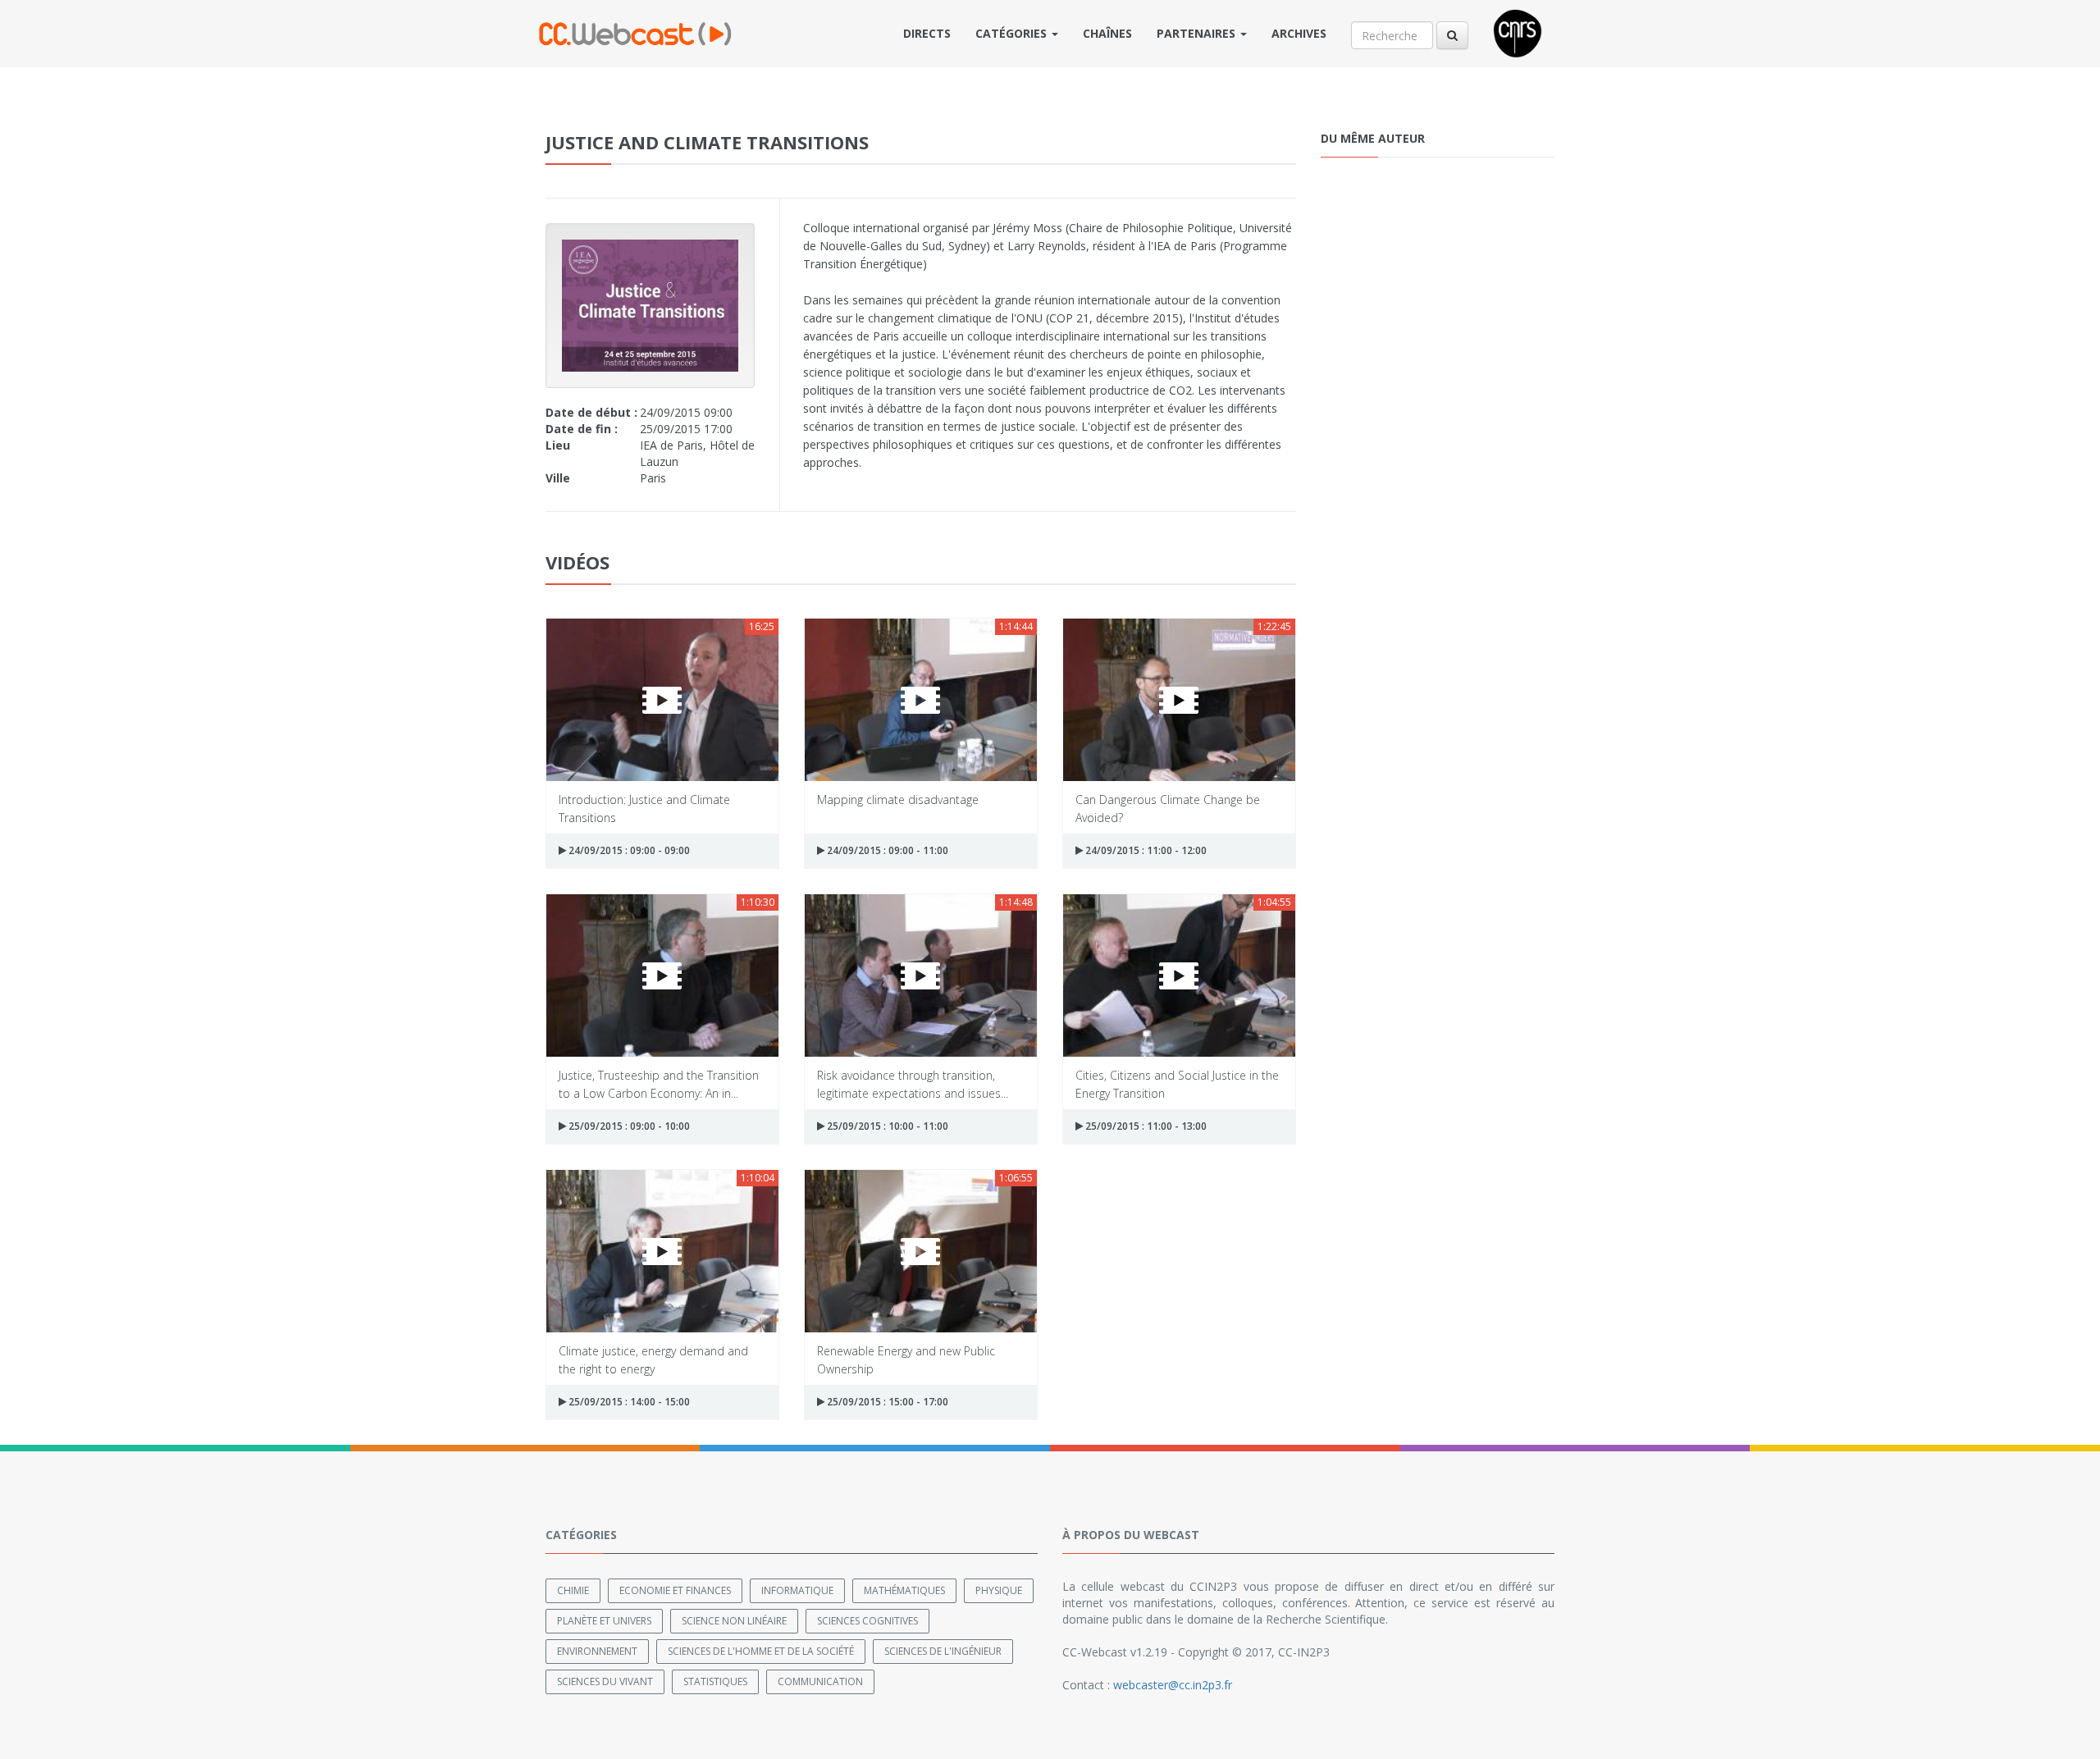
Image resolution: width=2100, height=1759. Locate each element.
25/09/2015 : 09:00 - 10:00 (628, 1126)
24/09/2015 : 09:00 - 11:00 (886, 850)
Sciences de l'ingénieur (943, 1651)
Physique (999, 1590)
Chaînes (1107, 33)
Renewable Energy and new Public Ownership (906, 1359)
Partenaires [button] (1198, 33)
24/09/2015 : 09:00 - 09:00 (628, 850)
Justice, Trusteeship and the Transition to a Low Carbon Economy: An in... (659, 1083)
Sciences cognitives (867, 1621)
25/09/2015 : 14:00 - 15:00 (628, 1402)
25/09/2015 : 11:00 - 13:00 (1145, 1126)
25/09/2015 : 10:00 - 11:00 (886, 1126)
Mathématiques (904, 1590)
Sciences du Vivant (605, 1681)
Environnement (597, 1651)
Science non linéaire (734, 1621)
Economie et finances (675, 1590)
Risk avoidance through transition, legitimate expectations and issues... (913, 1083)
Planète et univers (604, 1621)
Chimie (573, 1590)
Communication (820, 1681)
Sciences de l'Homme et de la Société (761, 1651)
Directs (927, 33)
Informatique (797, 1590)
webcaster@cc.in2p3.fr (1173, 1685)
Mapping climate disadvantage (898, 800)
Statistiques (715, 1681)
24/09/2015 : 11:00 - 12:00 (1145, 850)
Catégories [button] (1013, 33)
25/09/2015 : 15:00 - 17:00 (886, 1402)
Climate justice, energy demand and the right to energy (653, 1359)
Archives (1299, 33)
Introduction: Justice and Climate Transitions (644, 808)
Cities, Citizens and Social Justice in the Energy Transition (1177, 1083)
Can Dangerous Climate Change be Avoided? (1168, 808)
